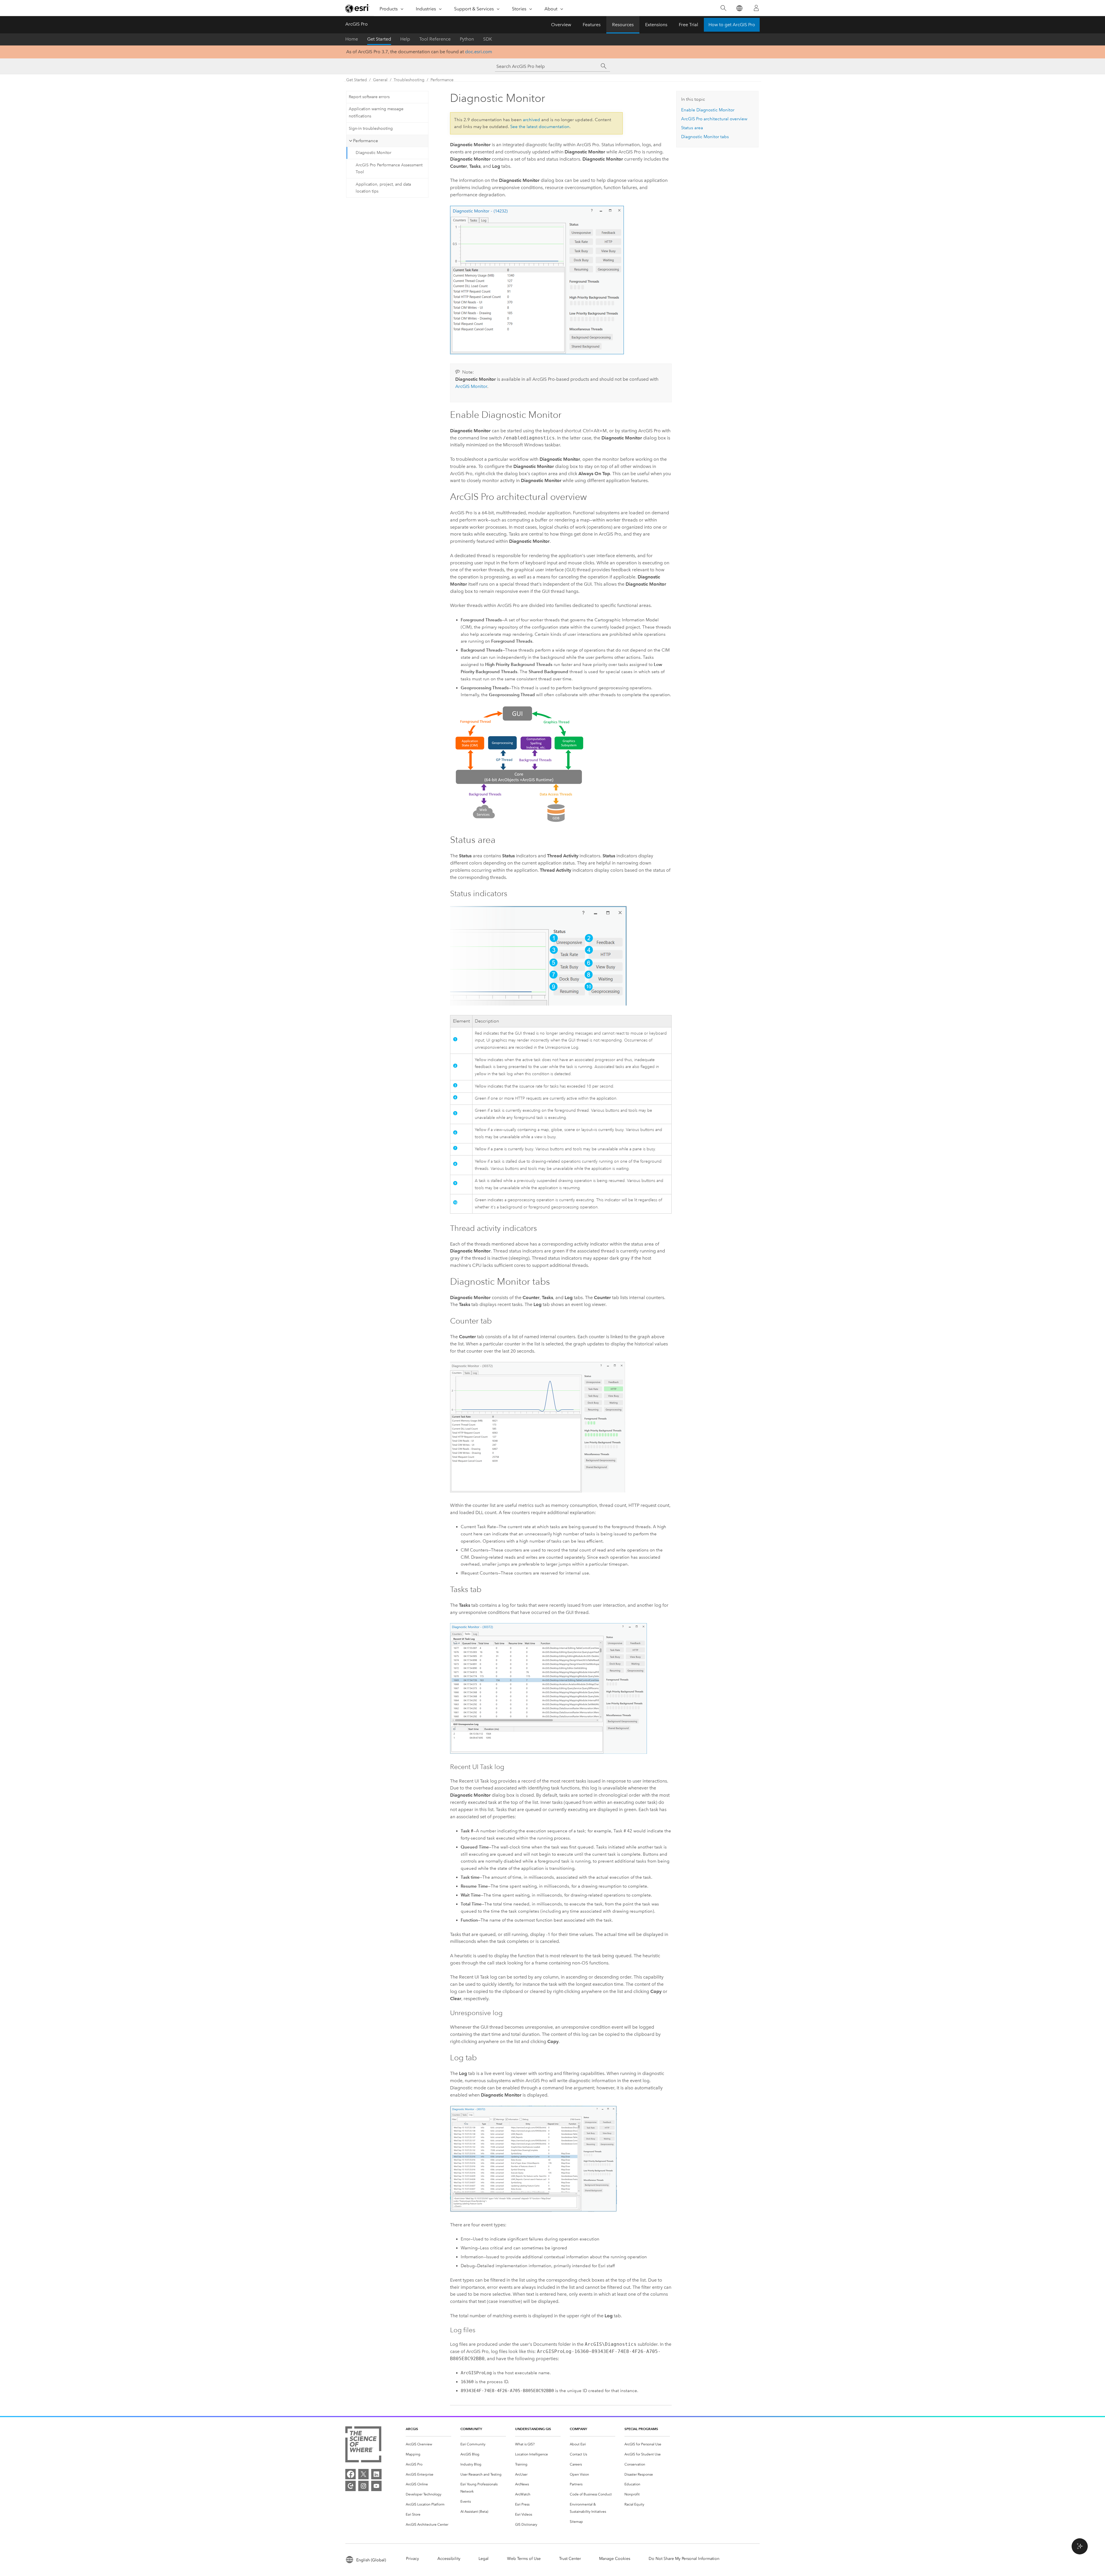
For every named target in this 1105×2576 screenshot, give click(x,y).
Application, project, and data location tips (383, 188)
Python (467, 39)
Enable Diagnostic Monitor (708, 110)
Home (352, 39)
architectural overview (714, 119)
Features (592, 25)
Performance (442, 80)
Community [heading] (471, 2429)
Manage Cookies (615, 2559)
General (380, 80)
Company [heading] (578, 2429)
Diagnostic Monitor (374, 153)
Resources (623, 25)
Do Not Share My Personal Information (684, 2559)
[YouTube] (376, 2486)
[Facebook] (350, 2474)
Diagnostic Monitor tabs (705, 137)
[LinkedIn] (376, 2474)
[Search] (723, 8)
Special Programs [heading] (641, 2429)
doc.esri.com (479, 52)
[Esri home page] (357, 8)
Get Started (379, 39)
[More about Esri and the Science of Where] (363, 2445)
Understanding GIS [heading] (533, 2429)
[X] (363, 2474)
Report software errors (369, 97)
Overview (561, 25)
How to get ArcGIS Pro (732, 25)
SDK (488, 39)
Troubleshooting (409, 80)
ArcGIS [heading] (412, 2429)
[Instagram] (363, 2486)
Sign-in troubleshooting (371, 128)
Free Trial (688, 25)
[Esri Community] (350, 2486)
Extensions (656, 25)
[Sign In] (756, 8)
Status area (692, 128)
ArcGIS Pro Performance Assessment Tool (389, 169)
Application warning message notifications (376, 113)
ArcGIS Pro (357, 24)
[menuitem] (428, 2444)
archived (531, 120)
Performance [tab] (366, 141)
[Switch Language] (739, 8)
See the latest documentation (540, 127)
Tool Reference (435, 39)
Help (405, 39)
